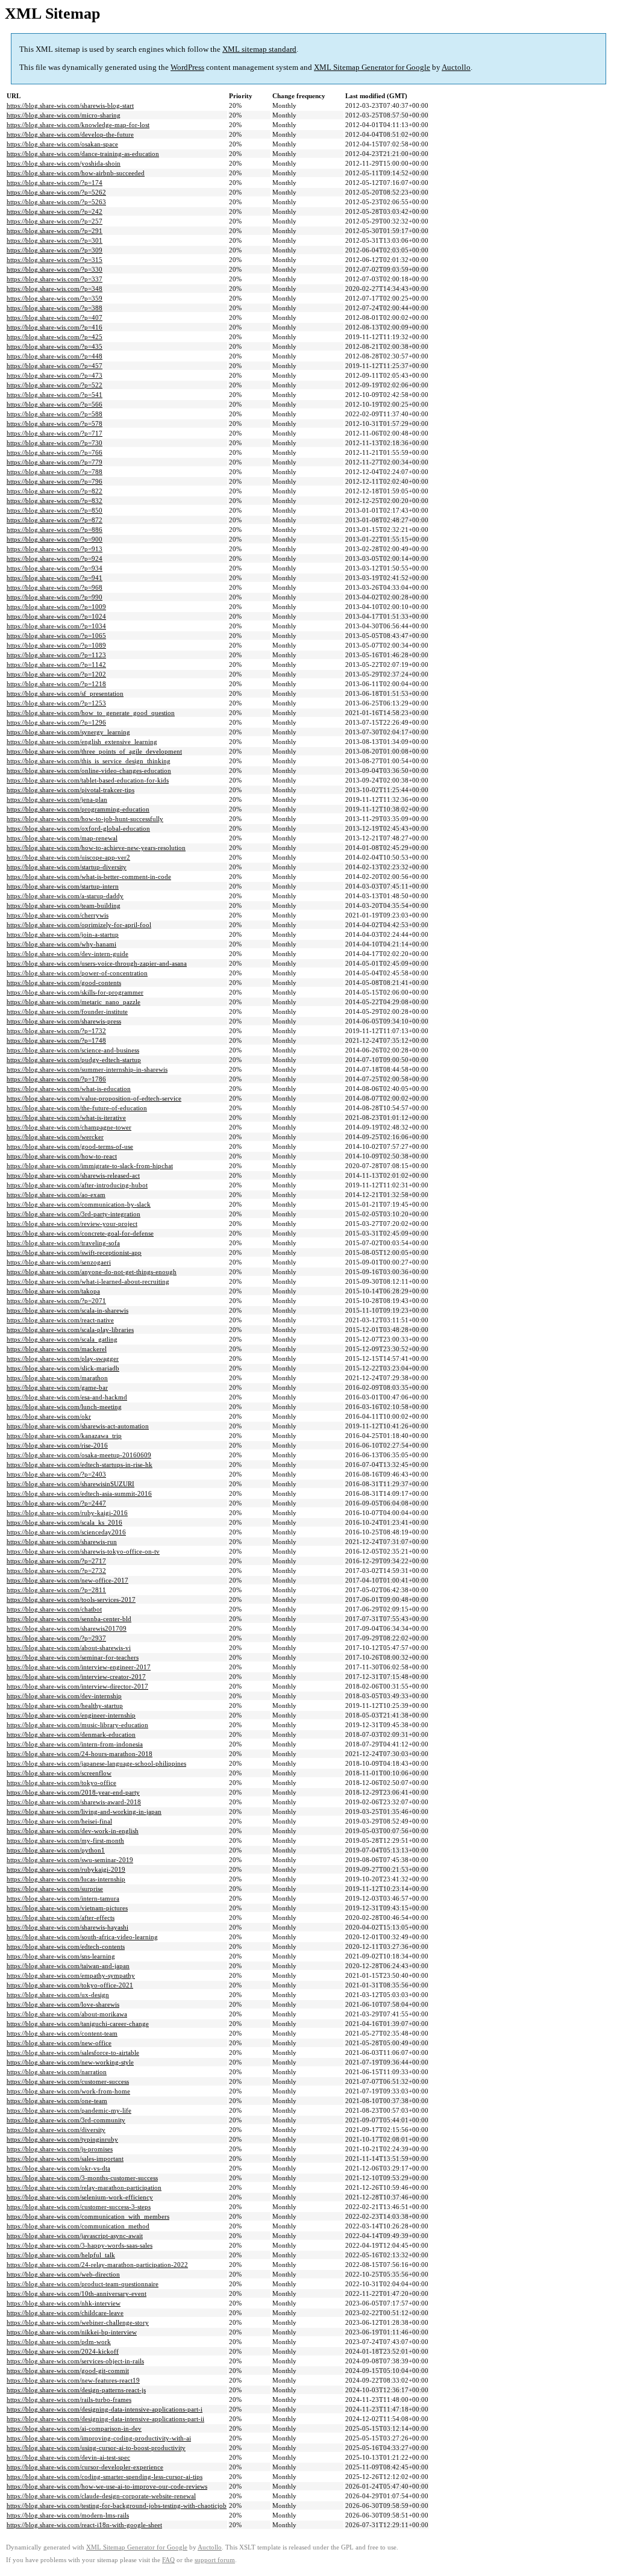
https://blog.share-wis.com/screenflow (59, 1773)
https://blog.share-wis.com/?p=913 (55, 549)
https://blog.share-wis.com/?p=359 (55, 298)
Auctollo (456, 67)
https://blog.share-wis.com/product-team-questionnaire (83, 2284)
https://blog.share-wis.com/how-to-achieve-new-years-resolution (96, 848)
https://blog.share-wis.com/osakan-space (62, 144)
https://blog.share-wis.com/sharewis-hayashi (67, 1927)
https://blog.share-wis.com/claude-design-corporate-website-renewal (101, 2496)
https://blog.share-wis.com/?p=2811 (56, 1590)
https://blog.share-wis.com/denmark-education (71, 1734)
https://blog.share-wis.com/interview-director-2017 (77, 1686)
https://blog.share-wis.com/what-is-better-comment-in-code (89, 877)
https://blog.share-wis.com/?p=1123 (56, 655)
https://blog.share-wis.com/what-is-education (69, 1089)
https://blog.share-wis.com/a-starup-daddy (65, 896)
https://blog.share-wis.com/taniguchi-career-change (78, 2024)
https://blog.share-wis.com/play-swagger (63, 1358)
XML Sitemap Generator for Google (372, 67)
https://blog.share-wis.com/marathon (57, 1378)
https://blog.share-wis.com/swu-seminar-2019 (70, 1860)
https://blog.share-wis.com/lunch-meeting (64, 1407)
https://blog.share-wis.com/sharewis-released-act (73, 1175)
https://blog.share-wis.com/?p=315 (55, 260)
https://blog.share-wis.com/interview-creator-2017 (76, 1677)
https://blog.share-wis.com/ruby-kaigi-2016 (67, 1513)
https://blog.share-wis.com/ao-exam (56, 1195)
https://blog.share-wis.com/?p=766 (55, 452)
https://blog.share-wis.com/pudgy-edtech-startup (74, 1060)
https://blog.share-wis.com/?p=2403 (56, 1474)
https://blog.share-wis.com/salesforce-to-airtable (73, 2052)
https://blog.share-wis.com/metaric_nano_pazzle (74, 1002)
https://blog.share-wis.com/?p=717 (55, 433)
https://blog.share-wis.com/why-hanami (61, 944)
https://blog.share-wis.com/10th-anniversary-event (77, 2293)
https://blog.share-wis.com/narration (57, 2072)
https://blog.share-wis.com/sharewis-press (64, 1021)
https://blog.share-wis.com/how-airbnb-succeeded (76, 173)
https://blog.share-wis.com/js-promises (60, 2149)
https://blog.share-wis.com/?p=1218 (56, 684)
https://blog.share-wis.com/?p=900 (55, 539)
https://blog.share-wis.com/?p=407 (55, 317)
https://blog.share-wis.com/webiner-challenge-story (78, 2322)
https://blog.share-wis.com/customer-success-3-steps (79, 2207)
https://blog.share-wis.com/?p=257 (55, 221)
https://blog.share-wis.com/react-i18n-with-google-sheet (84, 2525)
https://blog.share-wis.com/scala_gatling (62, 1339)
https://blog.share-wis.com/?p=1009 (56, 607)
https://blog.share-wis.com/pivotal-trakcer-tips (70, 790)
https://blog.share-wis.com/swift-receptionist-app (74, 1252)
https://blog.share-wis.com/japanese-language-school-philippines (96, 1763)
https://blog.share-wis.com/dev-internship (64, 1696)
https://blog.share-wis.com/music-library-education (77, 1725)
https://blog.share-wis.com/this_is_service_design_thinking (89, 761)
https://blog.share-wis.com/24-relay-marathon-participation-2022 (97, 2265)
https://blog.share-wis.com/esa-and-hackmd (67, 1397)
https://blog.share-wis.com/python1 (56, 1850)
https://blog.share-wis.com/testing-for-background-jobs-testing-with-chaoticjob (117, 2506)
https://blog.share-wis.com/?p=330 (55, 269)
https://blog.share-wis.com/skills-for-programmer (75, 992)
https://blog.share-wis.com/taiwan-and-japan (68, 1966)
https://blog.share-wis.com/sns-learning (61, 1956)
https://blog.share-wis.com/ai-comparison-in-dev (74, 2428)
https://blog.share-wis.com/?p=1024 (56, 616)
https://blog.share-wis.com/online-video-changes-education (89, 771)
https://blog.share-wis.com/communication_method (78, 2226)
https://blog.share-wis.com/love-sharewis (63, 2004)
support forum (215, 2560)
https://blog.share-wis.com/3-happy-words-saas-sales (80, 2245)
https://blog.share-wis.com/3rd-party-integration (74, 1214)
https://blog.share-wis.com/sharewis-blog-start (70, 105)
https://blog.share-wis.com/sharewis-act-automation (78, 1426)
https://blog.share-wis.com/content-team (62, 2033)
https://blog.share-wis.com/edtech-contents (66, 1946)
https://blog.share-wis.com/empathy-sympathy (71, 1975)
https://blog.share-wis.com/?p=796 (55, 481)
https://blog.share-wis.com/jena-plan (57, 799)
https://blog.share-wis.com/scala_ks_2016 (64, 1522)
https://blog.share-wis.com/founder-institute (67, 1011)
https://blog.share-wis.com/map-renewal (62, 838)
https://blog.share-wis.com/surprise (55, 1889)
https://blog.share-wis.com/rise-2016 (57, 1445)
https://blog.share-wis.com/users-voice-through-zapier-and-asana (97, 963)
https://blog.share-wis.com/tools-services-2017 (71, 1599)
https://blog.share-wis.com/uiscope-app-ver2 (68, 857)
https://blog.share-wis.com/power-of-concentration (77, 973)
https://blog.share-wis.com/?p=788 (55, 472)
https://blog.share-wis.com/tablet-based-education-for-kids (88, 780)
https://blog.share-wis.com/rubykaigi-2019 (66, 1869)
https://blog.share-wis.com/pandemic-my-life (69, 2110)
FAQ (168, 2560)
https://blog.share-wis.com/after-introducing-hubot (77, 1185)
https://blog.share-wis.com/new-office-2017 (67, 1580)
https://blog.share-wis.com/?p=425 (55, 337)
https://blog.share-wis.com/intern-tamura (63, 1898)
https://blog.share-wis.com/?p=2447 (56, 1503)
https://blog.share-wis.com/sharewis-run (62, 1542)
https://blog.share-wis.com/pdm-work (59, 2342)
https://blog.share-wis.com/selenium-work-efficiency (80, 2197)
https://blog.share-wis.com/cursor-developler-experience (85, 2467)
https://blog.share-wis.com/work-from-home (68, 2091)
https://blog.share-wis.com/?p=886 (55, 530)
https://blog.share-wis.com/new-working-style (70, 2062)
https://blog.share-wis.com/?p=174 (55, 183)
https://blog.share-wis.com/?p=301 (55, 240)
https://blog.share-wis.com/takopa (53, 1291)
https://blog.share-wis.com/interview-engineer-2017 (79, 1667)
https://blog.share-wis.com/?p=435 (55, 346)
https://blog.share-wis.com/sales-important (65, 2159)
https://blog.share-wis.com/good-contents (64, 983)
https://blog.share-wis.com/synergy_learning (68, 732)
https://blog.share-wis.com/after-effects (61, 1918)
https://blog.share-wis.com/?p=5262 (56, 192)
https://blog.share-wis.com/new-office (59, 2043)
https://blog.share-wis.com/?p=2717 (56, 1561)
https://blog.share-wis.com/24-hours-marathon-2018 (80, 1754)
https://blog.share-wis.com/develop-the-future (70, 134)
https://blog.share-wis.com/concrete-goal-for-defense (80, 1233)
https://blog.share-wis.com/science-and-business (73, 1050)
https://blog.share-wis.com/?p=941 (55, 578)
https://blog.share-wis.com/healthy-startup (65, 1705)
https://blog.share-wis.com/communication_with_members (88, 2216)
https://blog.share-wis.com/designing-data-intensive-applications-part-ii (105, 2419)
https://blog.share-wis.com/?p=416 (55, 327)
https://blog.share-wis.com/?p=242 (55, 211)
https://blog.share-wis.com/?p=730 (55, 443)
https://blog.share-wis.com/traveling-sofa (63, 1243)
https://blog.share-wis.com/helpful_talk (61, 2255)
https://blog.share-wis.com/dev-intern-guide (67, 954)
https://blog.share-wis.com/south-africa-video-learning (82, 1937)
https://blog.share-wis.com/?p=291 (55, 231)
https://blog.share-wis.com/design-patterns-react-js (76, 2390)
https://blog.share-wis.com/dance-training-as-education (83, 154)
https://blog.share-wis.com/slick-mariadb (63, 1368)
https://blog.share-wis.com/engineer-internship (71, 1715)
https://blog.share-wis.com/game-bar (57, 1387)
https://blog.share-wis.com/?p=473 (55, 375)
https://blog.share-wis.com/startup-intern (63, 886)
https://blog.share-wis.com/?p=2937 (56, 1638)
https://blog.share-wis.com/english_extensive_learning (82, 742)
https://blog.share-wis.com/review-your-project (72, 1224)
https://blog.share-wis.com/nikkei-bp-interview (72, 2332)
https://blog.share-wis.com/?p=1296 (56, 722)
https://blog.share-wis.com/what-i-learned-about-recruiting (88, 1281)
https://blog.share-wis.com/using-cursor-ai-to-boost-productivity (96, 2448)
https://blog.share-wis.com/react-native (60, 1320)
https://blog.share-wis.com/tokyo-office (61, 1783)
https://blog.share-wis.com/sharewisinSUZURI (70, 1484)
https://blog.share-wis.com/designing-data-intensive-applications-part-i (105, 2409)
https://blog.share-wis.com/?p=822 (55, 491)
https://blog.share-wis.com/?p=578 (55, 424)
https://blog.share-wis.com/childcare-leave (65, 2313)
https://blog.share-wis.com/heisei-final (59, 1821)
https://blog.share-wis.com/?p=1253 (56, 703)
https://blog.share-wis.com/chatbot (54, 1609)
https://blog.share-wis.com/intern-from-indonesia (75, 1744)
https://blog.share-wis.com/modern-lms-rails (68, 2515)
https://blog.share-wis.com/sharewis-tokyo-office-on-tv (83, 1551)
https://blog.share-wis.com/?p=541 (55, 395)
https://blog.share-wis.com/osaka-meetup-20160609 (79, 1455)
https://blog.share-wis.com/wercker (55, 1137)
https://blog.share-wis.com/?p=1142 (56, 664)
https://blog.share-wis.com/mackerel (57, 1349)
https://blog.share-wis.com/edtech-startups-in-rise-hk (80, 1465)
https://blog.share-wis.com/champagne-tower (69, 1127)
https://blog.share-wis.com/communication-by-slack (79, 1204)
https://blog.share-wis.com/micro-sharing (64, 115)
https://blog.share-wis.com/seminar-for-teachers (73, 1657)
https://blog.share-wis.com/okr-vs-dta (58, 2168)
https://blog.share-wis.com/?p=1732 (56, 1031)
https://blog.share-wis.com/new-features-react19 (73, 2380)
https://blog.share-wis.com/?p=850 (55, 510)
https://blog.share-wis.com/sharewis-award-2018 (74, 1802)
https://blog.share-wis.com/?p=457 (55, 366)
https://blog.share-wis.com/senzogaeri (59, 1262)
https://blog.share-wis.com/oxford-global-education (78, 828)
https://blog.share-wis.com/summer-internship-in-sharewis (87, 1069)
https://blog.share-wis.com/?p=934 (55, 568)
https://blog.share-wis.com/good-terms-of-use (70, 1146)
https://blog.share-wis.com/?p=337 (55, 279)
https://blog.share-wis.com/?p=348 (55, 289)
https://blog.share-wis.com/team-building (64, 905)
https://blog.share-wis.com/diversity (56, 2130)
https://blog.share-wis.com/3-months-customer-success (82, 2178)
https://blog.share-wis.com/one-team (57, 2101)
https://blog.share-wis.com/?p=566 (55, 404)
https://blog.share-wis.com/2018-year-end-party (73, 1792)
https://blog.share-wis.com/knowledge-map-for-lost (78, 125)
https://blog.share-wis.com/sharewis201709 (67, 1628)
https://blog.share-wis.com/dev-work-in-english (73, 1831)
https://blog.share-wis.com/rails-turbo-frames (69, 2399)
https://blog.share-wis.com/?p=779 (55, 462)
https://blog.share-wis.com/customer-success (68, 2081)
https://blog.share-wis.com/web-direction (63, 2274)
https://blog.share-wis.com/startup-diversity (67, 867)
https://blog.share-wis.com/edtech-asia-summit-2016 (79, 1493)
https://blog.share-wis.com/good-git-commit (68, 2371)
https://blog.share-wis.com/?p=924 (55, 558)
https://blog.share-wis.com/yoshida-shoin (64, 163)
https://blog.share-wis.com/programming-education (78, 809)
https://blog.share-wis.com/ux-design (58, 1995)
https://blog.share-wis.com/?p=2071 (56, 1301)
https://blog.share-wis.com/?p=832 (55, 501)
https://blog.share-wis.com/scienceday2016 (66, 1532)
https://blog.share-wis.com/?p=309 (55, 250)
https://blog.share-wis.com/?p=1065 (56, 636)
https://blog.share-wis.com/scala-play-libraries (70, 1330)
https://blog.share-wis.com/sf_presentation (65, 693)
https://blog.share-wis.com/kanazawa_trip (64, 1436)
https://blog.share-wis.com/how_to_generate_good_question (91, 713)
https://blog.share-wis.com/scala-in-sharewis (67, 1310)
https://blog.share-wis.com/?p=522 (55, 385)
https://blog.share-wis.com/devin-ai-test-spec (68, 2457)
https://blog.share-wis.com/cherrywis (58, 915)
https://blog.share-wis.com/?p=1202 (56, 674)
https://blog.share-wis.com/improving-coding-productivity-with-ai (99, 2438)
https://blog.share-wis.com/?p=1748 (56, 1040)
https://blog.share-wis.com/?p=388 (55, 308)
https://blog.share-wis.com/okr (49, 1416)
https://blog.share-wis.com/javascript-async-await (75, 2236)
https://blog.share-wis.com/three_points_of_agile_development (94, 751)
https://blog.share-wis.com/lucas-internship (66, 1879)
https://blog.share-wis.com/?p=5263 (56, 202)
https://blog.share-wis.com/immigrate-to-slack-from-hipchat (90, 1166)
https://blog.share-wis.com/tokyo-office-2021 (70, 1985)
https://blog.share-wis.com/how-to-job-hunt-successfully (85, 819)
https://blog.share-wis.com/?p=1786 (56, 1079)
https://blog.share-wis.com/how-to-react (62, 1156)
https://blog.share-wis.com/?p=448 (55, 356)
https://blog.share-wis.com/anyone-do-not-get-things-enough (92, 1272)
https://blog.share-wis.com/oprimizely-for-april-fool (79, 925)
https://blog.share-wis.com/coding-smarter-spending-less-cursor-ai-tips (105, 2477)
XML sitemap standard (259, 49)
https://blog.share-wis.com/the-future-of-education (77, 1108)
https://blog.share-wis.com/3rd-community (66, 2120)
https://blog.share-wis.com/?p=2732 (56, 1571)
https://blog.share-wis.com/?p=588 (55, 414)
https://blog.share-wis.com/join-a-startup (63, 934)
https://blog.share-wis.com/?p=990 (55, 597)
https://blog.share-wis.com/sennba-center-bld (69, 1619)
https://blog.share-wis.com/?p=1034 (56, 626)
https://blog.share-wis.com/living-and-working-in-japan (84, 1812)
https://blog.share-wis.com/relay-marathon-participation (84, 2187)
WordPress (187, 67)
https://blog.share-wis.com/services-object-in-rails (75, 2361)
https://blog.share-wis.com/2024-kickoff (63, 2351)
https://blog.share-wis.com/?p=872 (55, 520)
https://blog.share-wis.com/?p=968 (55, 587)
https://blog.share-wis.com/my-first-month (65, 1840)
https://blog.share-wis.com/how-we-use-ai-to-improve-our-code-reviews (107, 2486)
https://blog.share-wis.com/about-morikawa (67, 2014)
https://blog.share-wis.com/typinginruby (62, 2139)
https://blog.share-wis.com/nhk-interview (64, 2303)
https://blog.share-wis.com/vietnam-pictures (67, 1908)
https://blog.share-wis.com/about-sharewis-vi (69, 1648)
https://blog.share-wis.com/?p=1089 (56, 645)
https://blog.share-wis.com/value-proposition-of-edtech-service (94, 1098)
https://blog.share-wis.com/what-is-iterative (66, 1118)
